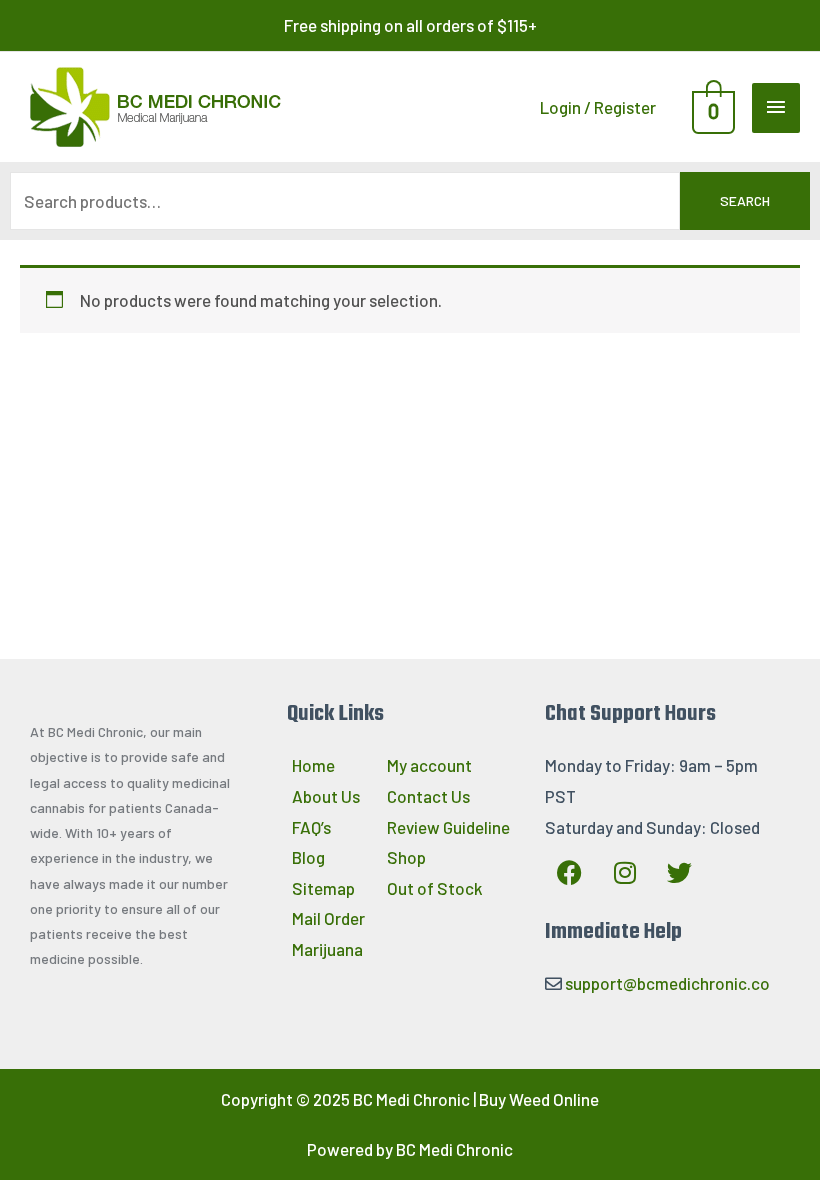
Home (313, 765)
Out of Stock (435, 888)
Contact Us (428, 796)
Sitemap (323, 888)
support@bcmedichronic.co (667, 983)
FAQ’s (311, 827)
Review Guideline (448, 827)
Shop (406, 857)
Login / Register (598, 107)
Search (745, 200)
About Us (326, 796)
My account (429, 765)
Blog (308, 857)
